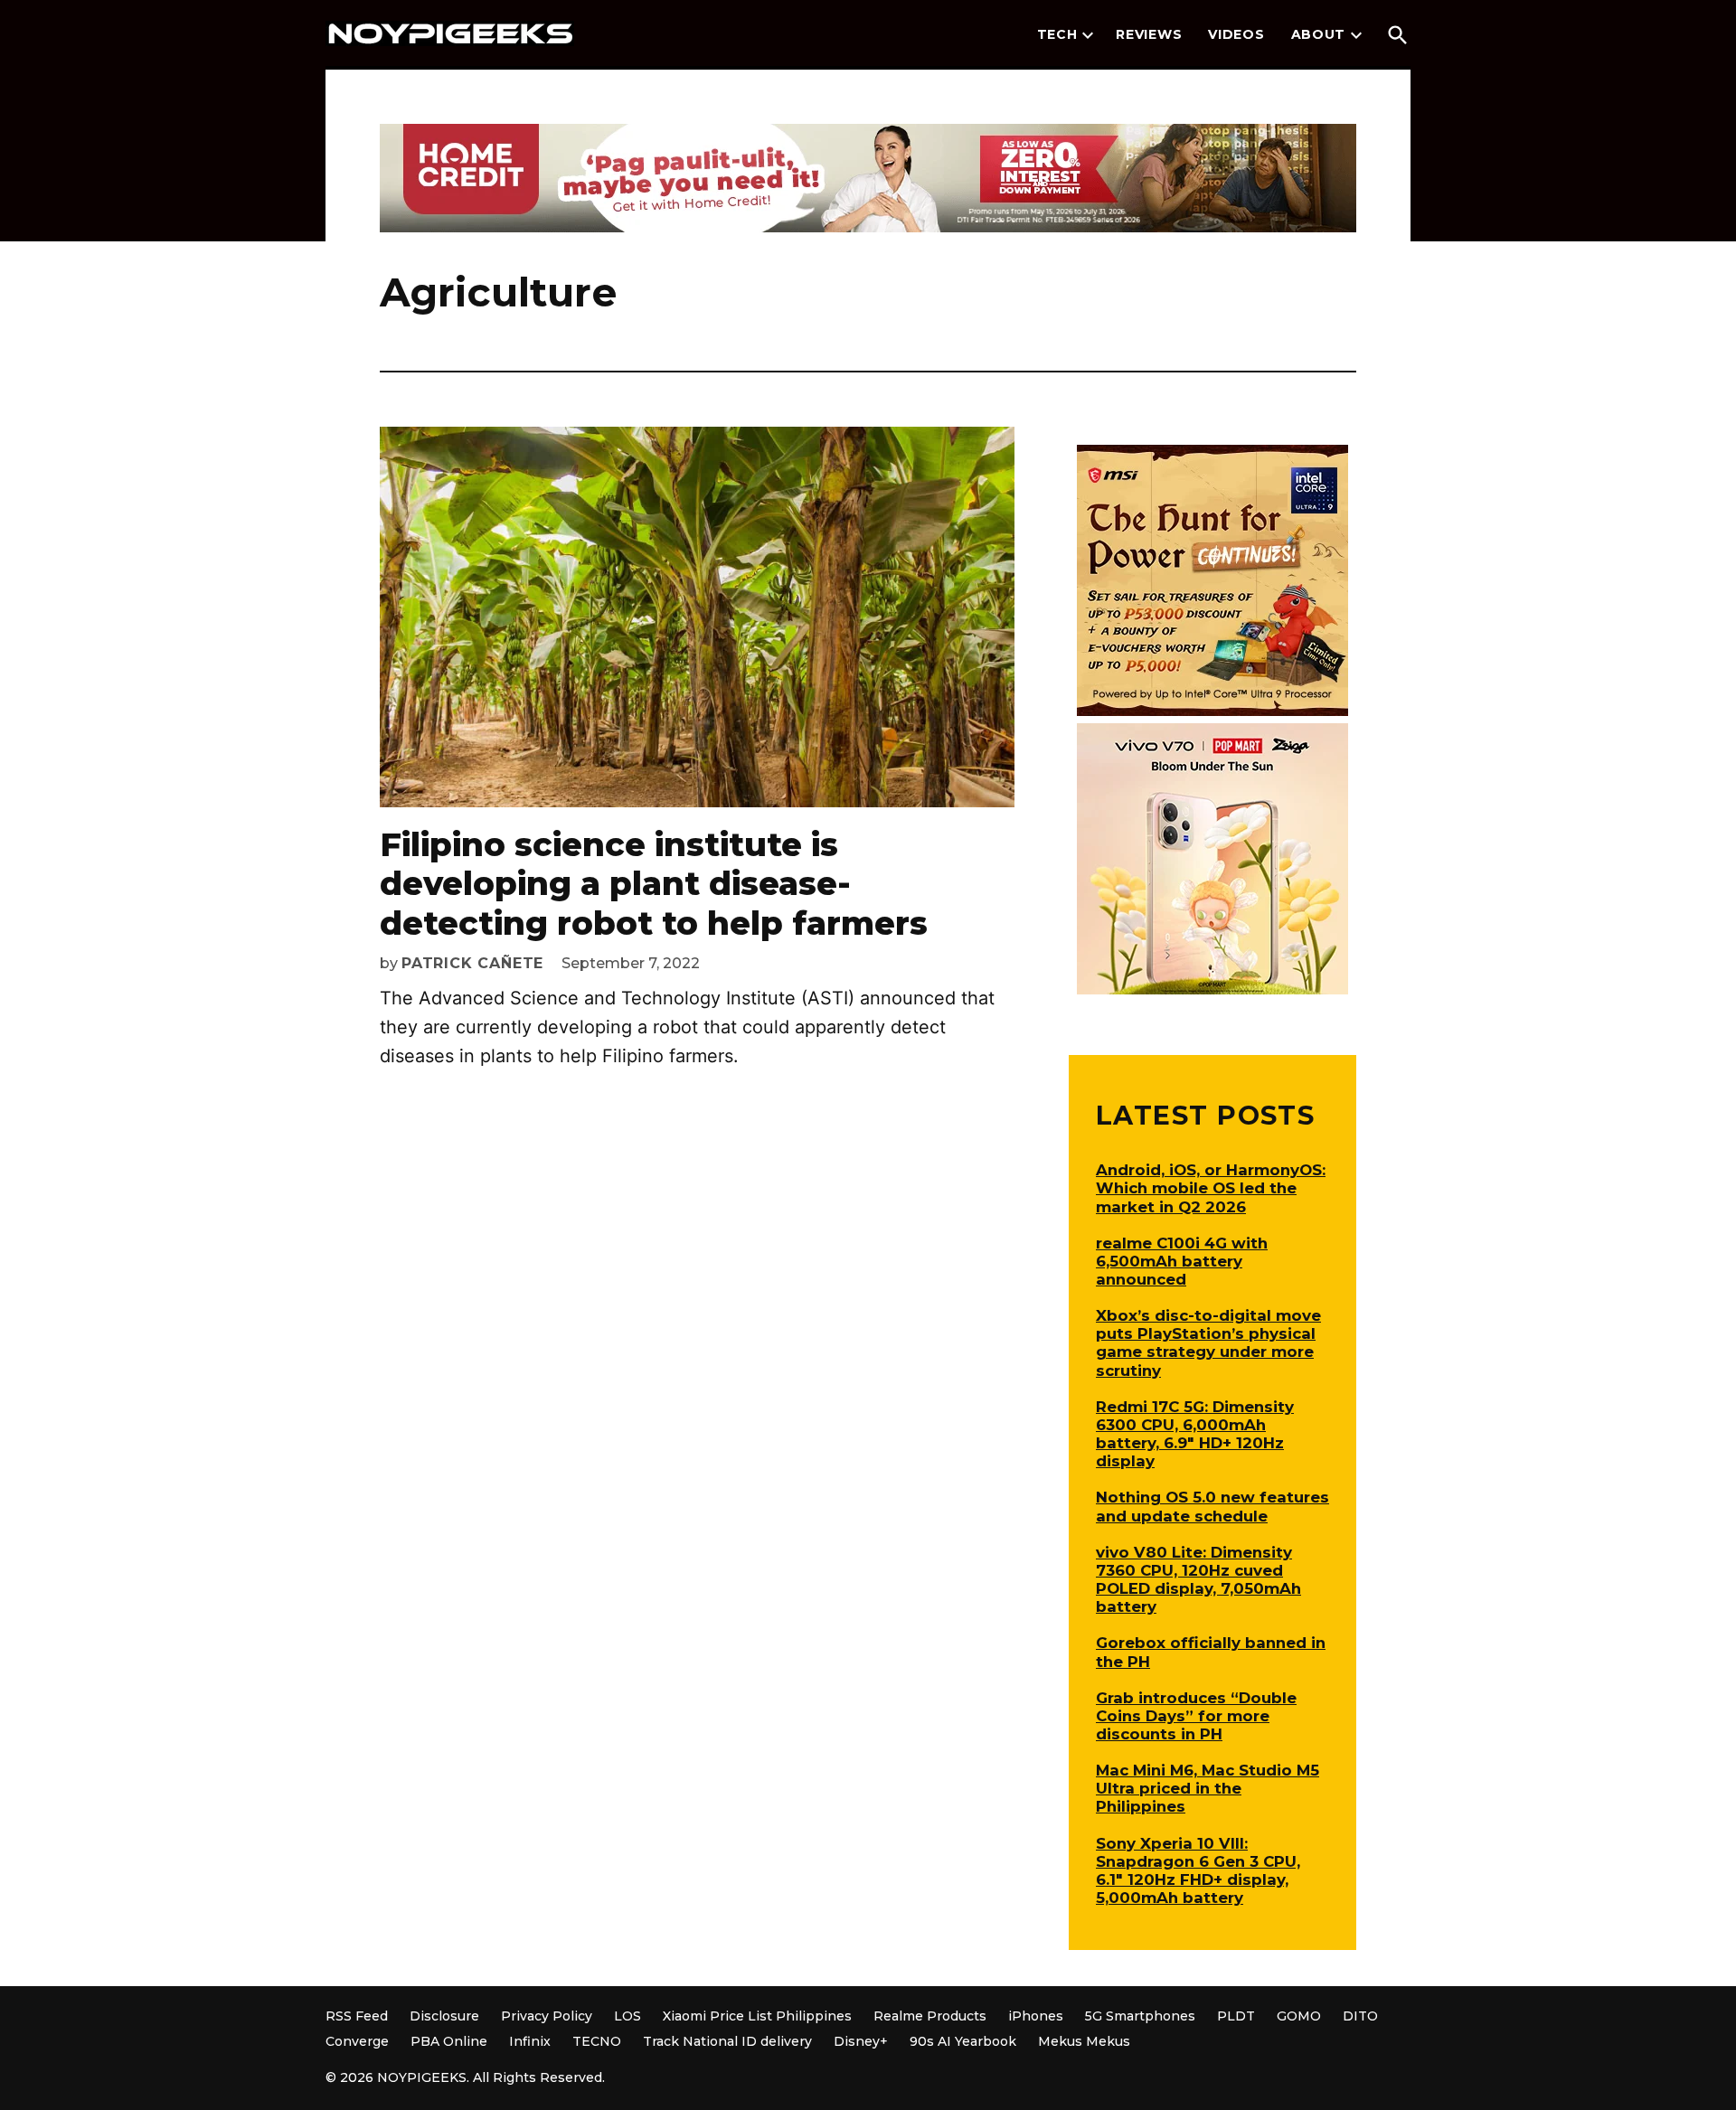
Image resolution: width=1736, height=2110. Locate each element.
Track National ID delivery (727, 2041)
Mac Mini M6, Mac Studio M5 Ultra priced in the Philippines (1208, 1788)
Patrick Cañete (472, 963)
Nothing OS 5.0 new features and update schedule (1212, 1506)
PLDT (1236, 2016)
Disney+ (861, 2041)
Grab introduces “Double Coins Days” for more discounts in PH (1196, 1716)
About (1319, 34)
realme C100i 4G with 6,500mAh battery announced (1182, 1261)
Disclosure (444, 2016)
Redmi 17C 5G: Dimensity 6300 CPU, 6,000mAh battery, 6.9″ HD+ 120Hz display (1195, 1434)
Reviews (1149, 34)
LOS (627, 2016)
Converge (357, 2041)
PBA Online (449, 2041)
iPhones (1036, 2016)
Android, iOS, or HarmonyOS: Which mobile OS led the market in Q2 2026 (1211, 1188)
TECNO (597, 2041)
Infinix (530, 2041)
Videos (1236, 34)
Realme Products (930, 2016)
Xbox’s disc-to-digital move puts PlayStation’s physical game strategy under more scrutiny (1208, 1342)
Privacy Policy (547, 2016)
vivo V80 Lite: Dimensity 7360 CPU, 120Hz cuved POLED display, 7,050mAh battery (1198, 1579)
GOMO (1299, 2016)
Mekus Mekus (1084, 2041)
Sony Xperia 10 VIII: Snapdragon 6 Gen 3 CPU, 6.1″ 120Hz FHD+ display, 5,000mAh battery (1198, 1870)
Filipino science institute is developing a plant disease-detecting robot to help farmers (654, 883)
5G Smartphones (1140, 2016)
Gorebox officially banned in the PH (1211, 1652)
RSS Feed (357, 2016)
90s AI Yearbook (963, 2041)
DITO (1360, 2016)
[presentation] (1088, 35)
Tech (1057, 34)
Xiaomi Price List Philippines (757, 2016)
